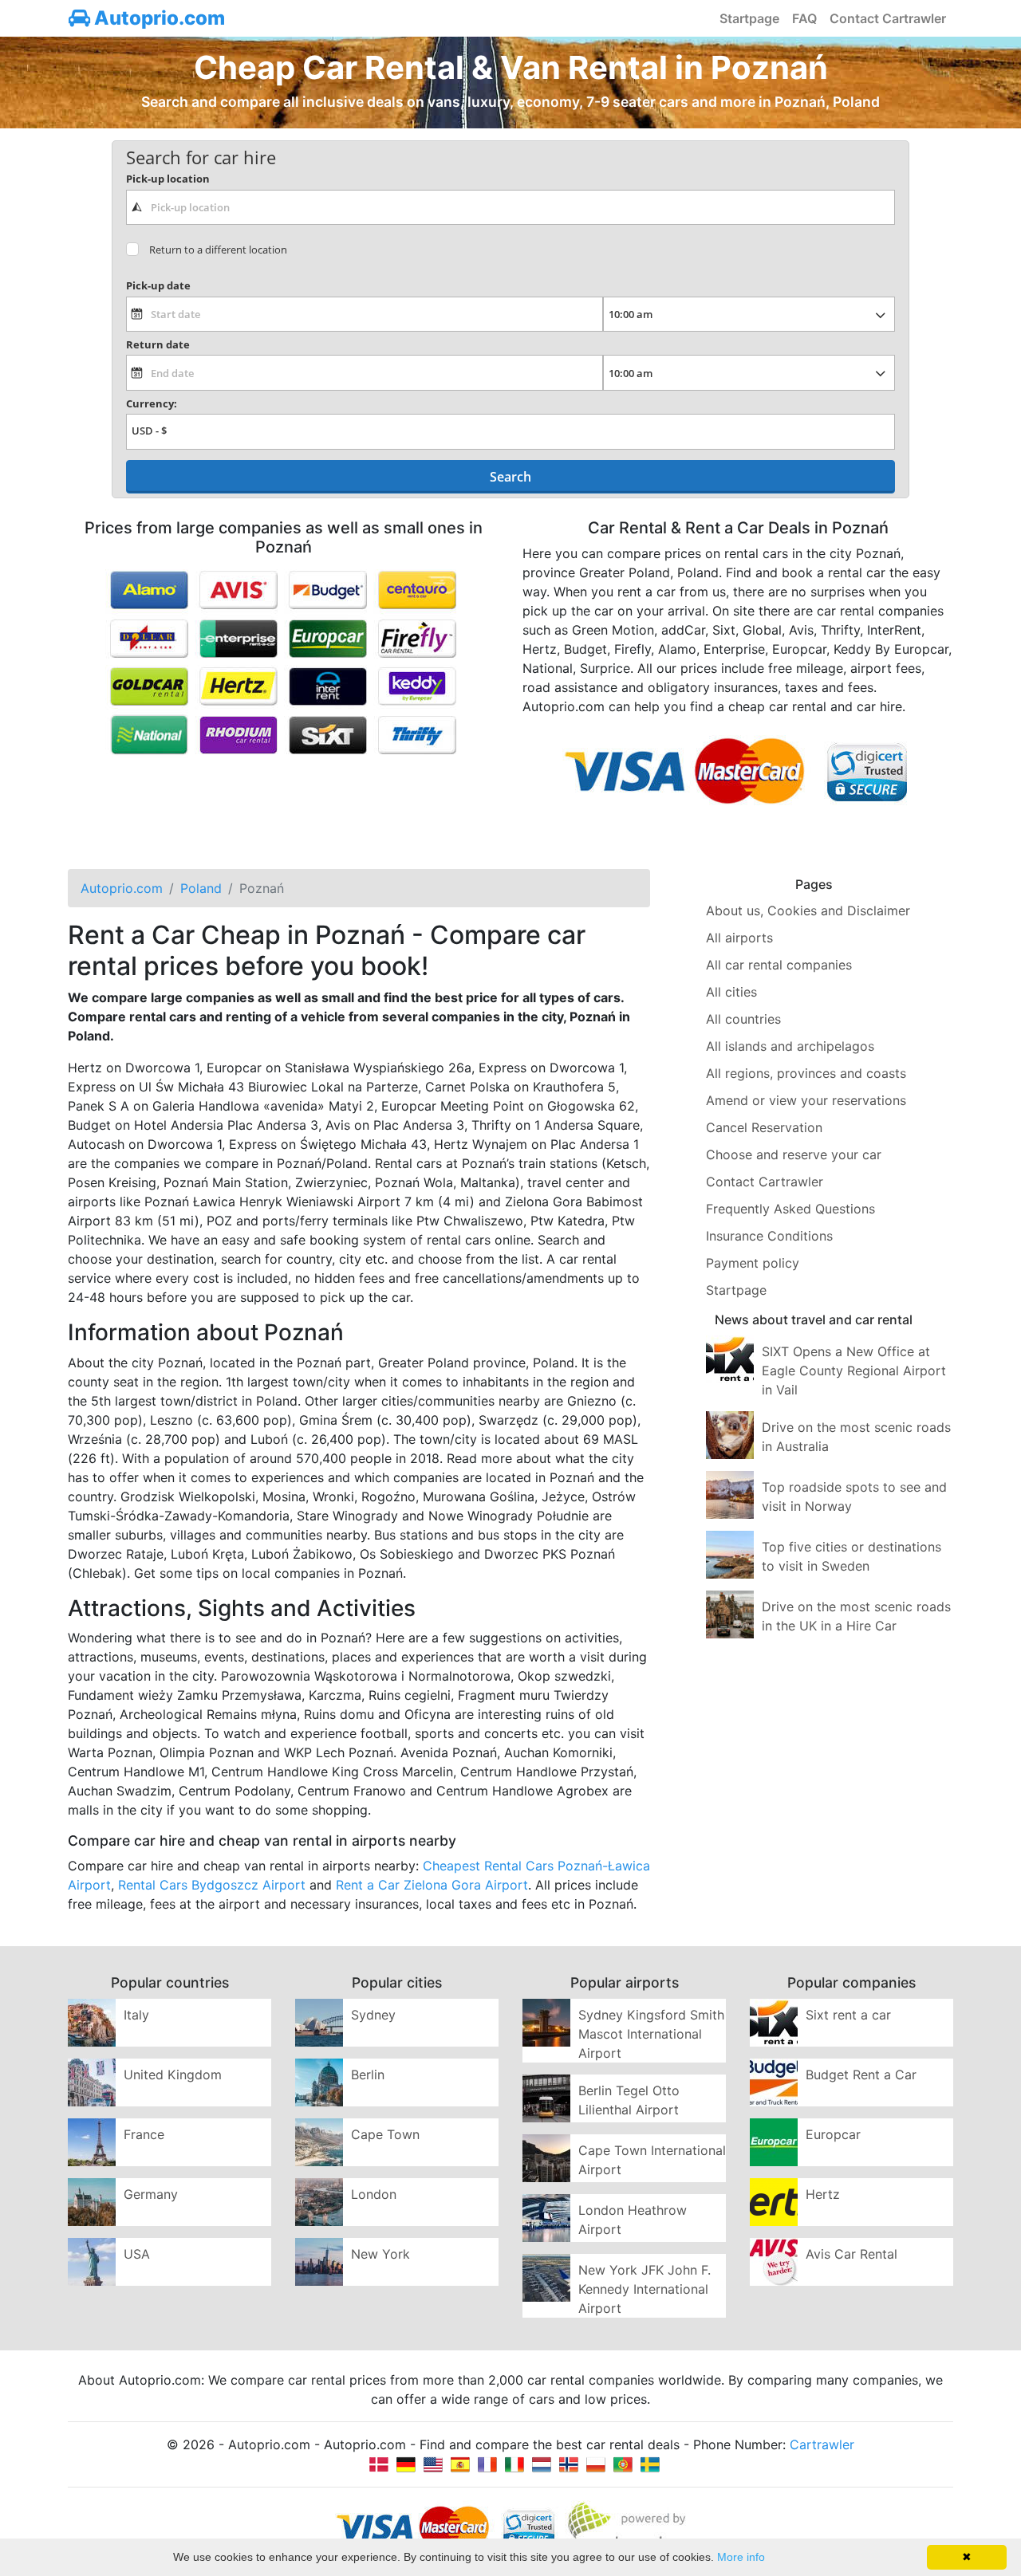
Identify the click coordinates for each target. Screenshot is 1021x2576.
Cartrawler (822, 2444)
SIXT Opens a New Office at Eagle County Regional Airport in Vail (854, 1371)
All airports (739, 938)
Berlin (368, 2075)
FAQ (804, 18)
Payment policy (753, 1263)
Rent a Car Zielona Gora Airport (432, 1885)
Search (510, 477)
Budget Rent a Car (861, 2075)
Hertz (823, 2194)
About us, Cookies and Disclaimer (808, 910)
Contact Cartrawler (888, 18)
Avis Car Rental (851, 2254)
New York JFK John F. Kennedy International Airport (645, 2289)
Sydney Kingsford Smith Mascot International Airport (651, 2034)
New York (380, 2254)
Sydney (373, 2015)
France (144, 2134)
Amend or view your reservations (806, 1100)
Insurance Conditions (769, 1236)
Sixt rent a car (848, 2015)
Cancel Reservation (764, 1127)
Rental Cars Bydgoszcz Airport (212, 1885)
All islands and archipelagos (790, 1046)
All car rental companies (779, 965)
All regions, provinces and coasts (806, 1073)
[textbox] (510, 207)
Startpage (749, 18)
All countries (743, 1019)
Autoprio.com (158, 18)
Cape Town (385, 2134)
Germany (151, 2194)
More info (741, 2557)
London (374, 2194)
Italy (136, 2015)
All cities (731, 992)
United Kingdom (173, 2075)
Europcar (833, 2134)
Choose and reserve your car (794, 1154)
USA (137, 2254)
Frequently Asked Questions (790, 1209)
